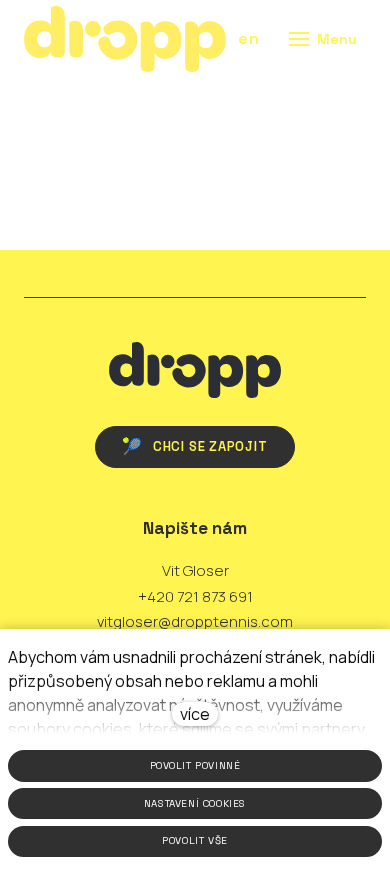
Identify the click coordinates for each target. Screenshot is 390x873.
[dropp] (125, 39)
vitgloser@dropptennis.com (195, 621)
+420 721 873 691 (195, 596)
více (195, 714)
